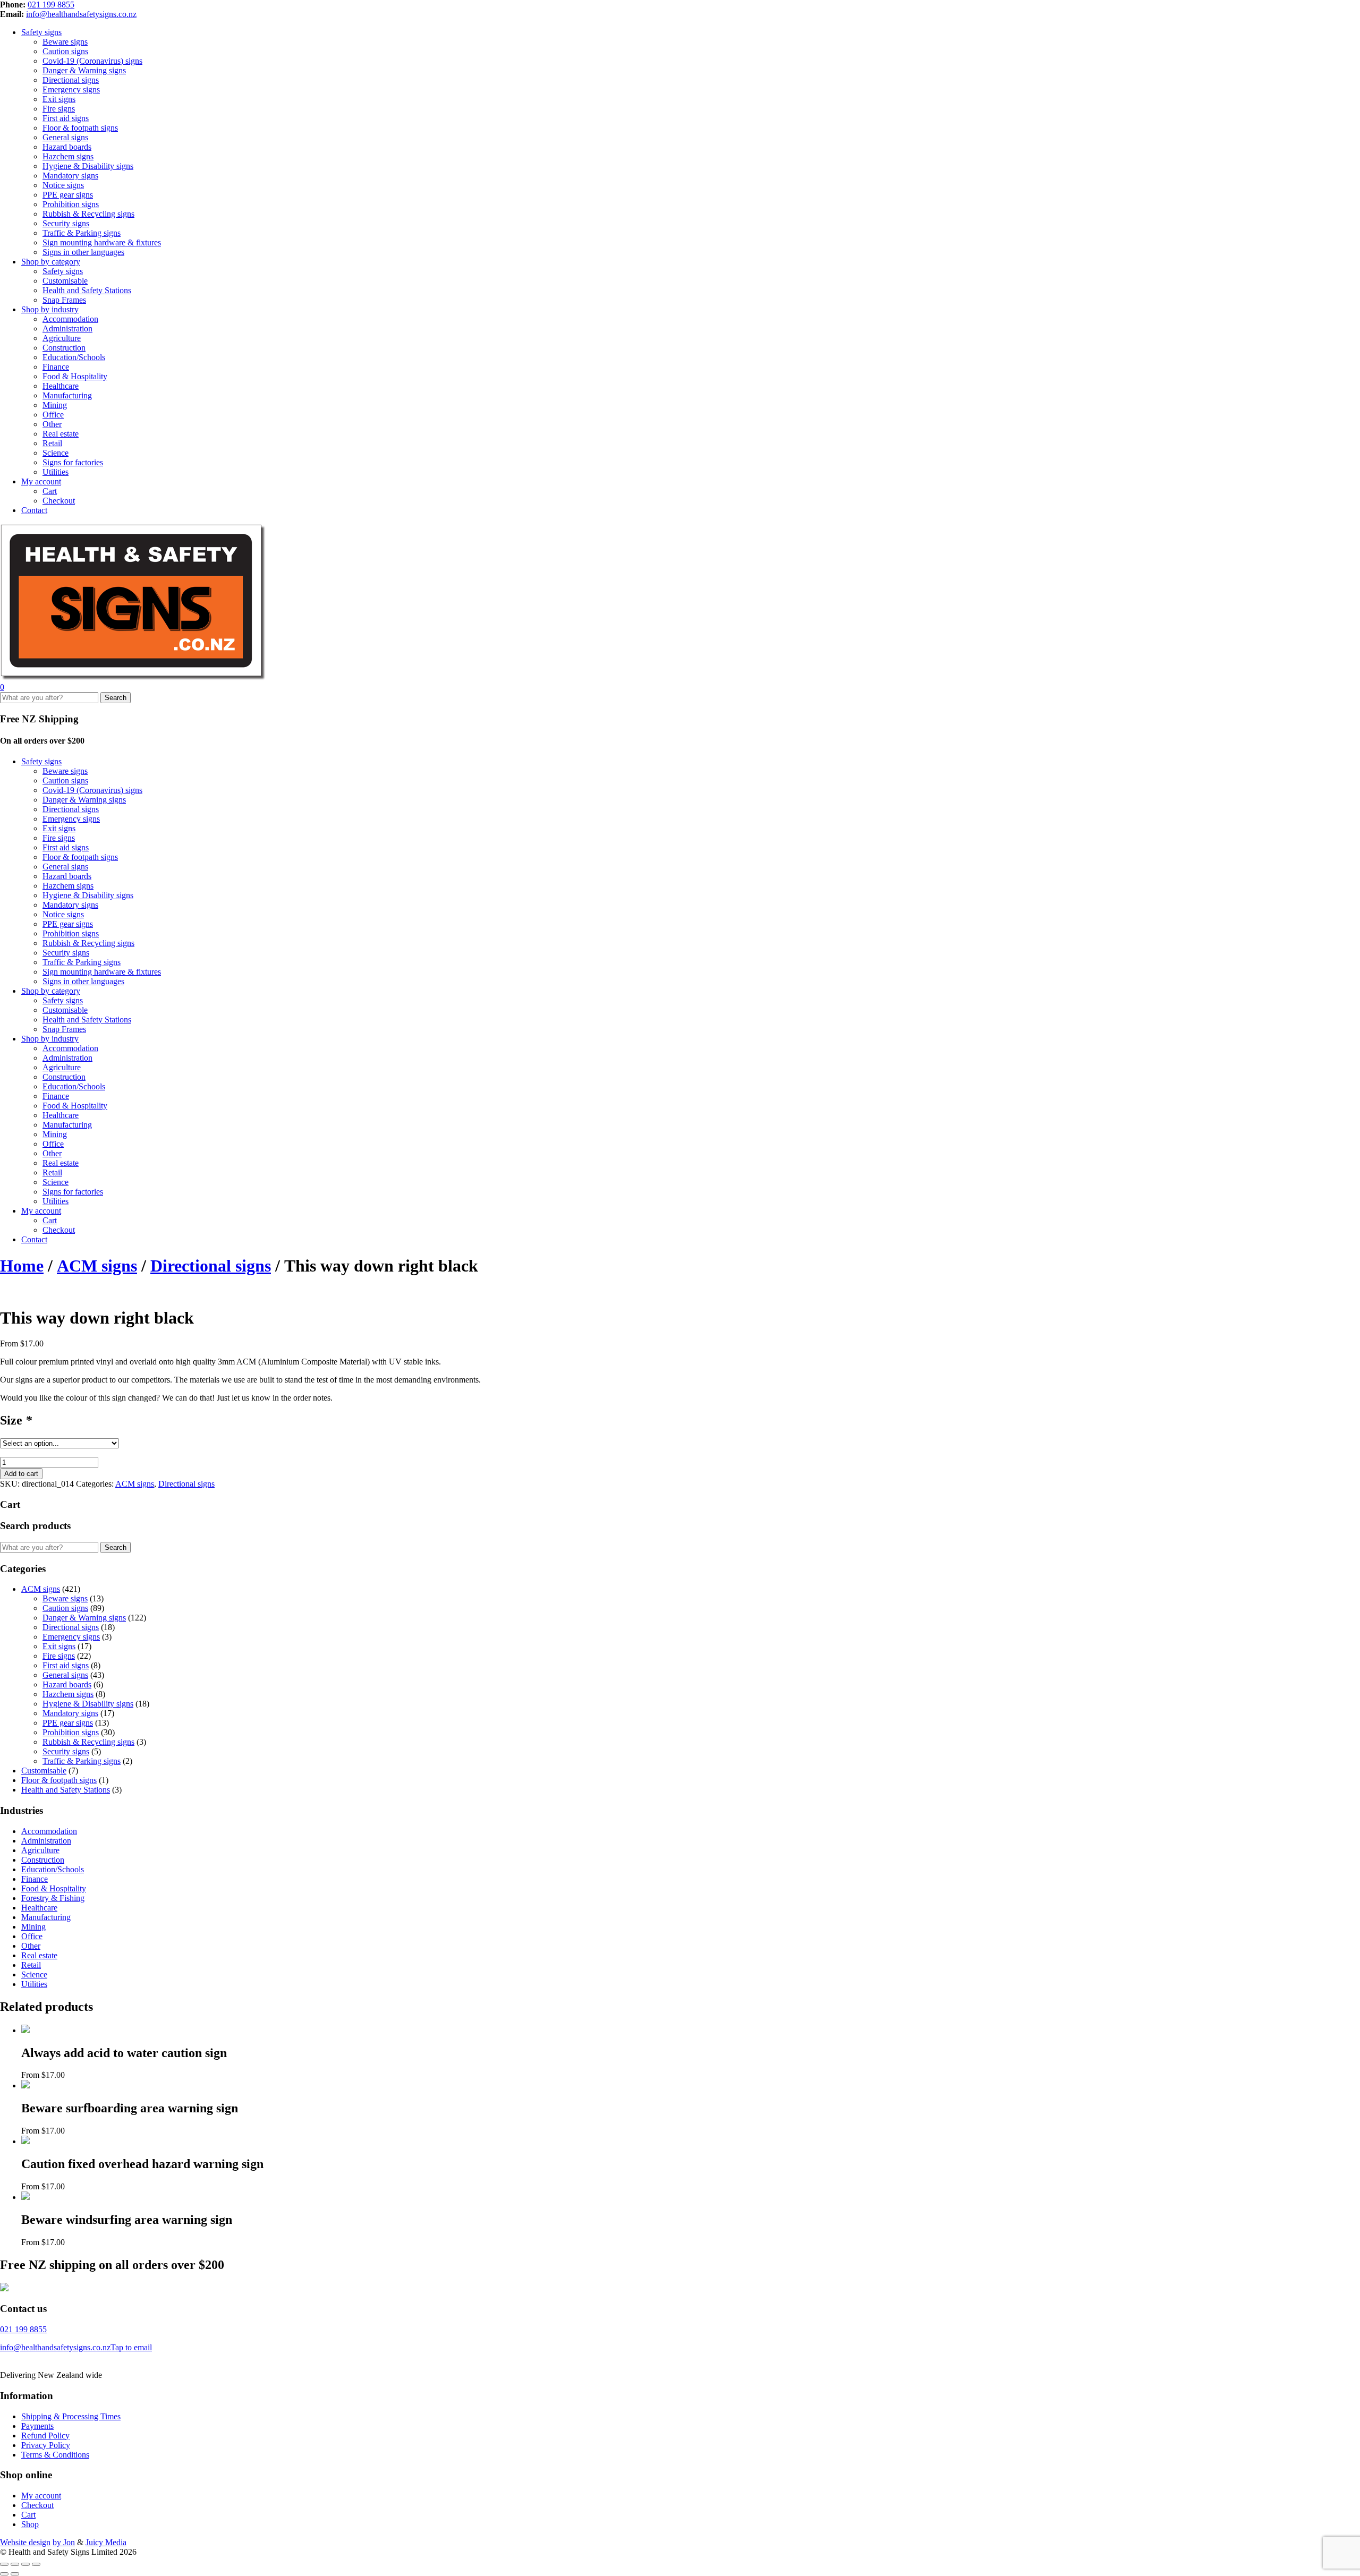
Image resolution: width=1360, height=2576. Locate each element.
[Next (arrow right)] (15, 2574)
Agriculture (62, 338)
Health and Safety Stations (87, 290)
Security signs (66, 223)
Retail (52, 443)
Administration (67, 329)
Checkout (59, 501)
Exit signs (59, 99)
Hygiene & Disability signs (88, 166)
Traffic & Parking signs (82, 233)
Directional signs (71, 80)
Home (22, 1266)
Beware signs (65, 42)
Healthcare (61, 386)
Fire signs (59, 109)
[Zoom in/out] (4, 2564)
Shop (30, 2524)
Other (52, 424)
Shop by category (51, 262)
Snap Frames (64, 300)
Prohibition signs (71, 204)
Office (53, 415)
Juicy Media (106, 2542)
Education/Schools (74, 357)
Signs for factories (73, 462)
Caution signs (65, 51)
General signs (65, 137)
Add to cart (21, 1474)
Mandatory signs (70, 176)
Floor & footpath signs (80, 128)
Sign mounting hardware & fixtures (102, 242)
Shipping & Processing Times (71, 2416)
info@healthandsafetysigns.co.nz (81, 14)
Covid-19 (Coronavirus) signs (92, 61)
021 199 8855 (51, 5)
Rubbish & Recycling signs (88, 214)
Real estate (61, 434)
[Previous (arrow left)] (4, 2574)
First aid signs (66, 118)
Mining (55, 405)
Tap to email (131, 2347)
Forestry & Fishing (53, 1898)
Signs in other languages (83, 252)
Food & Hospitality (75, 376)
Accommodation (70, 319)
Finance (56, 367)
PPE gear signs (68, 195)
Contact (34, 510)
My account (41, 481)
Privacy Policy (46, 2445)
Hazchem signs (68, 156)
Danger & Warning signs (84, 70)
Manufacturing (67, 395)
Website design (25, 2542)
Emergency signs (71, 89)
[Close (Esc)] (36, 2564)
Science (56, 453)
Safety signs (41, 32)
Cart (50, 491)
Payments (37, 2426)
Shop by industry (50, 309)
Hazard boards (67, 147)
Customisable (65, 281)
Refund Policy (45, 2436)
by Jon (64, 2542)
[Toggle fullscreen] (15, 2564)
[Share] (25, 2564)
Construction (64, 348)
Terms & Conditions (55, 2455)
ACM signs (97, 1266)
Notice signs (63, 185)
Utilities (56, 472)
